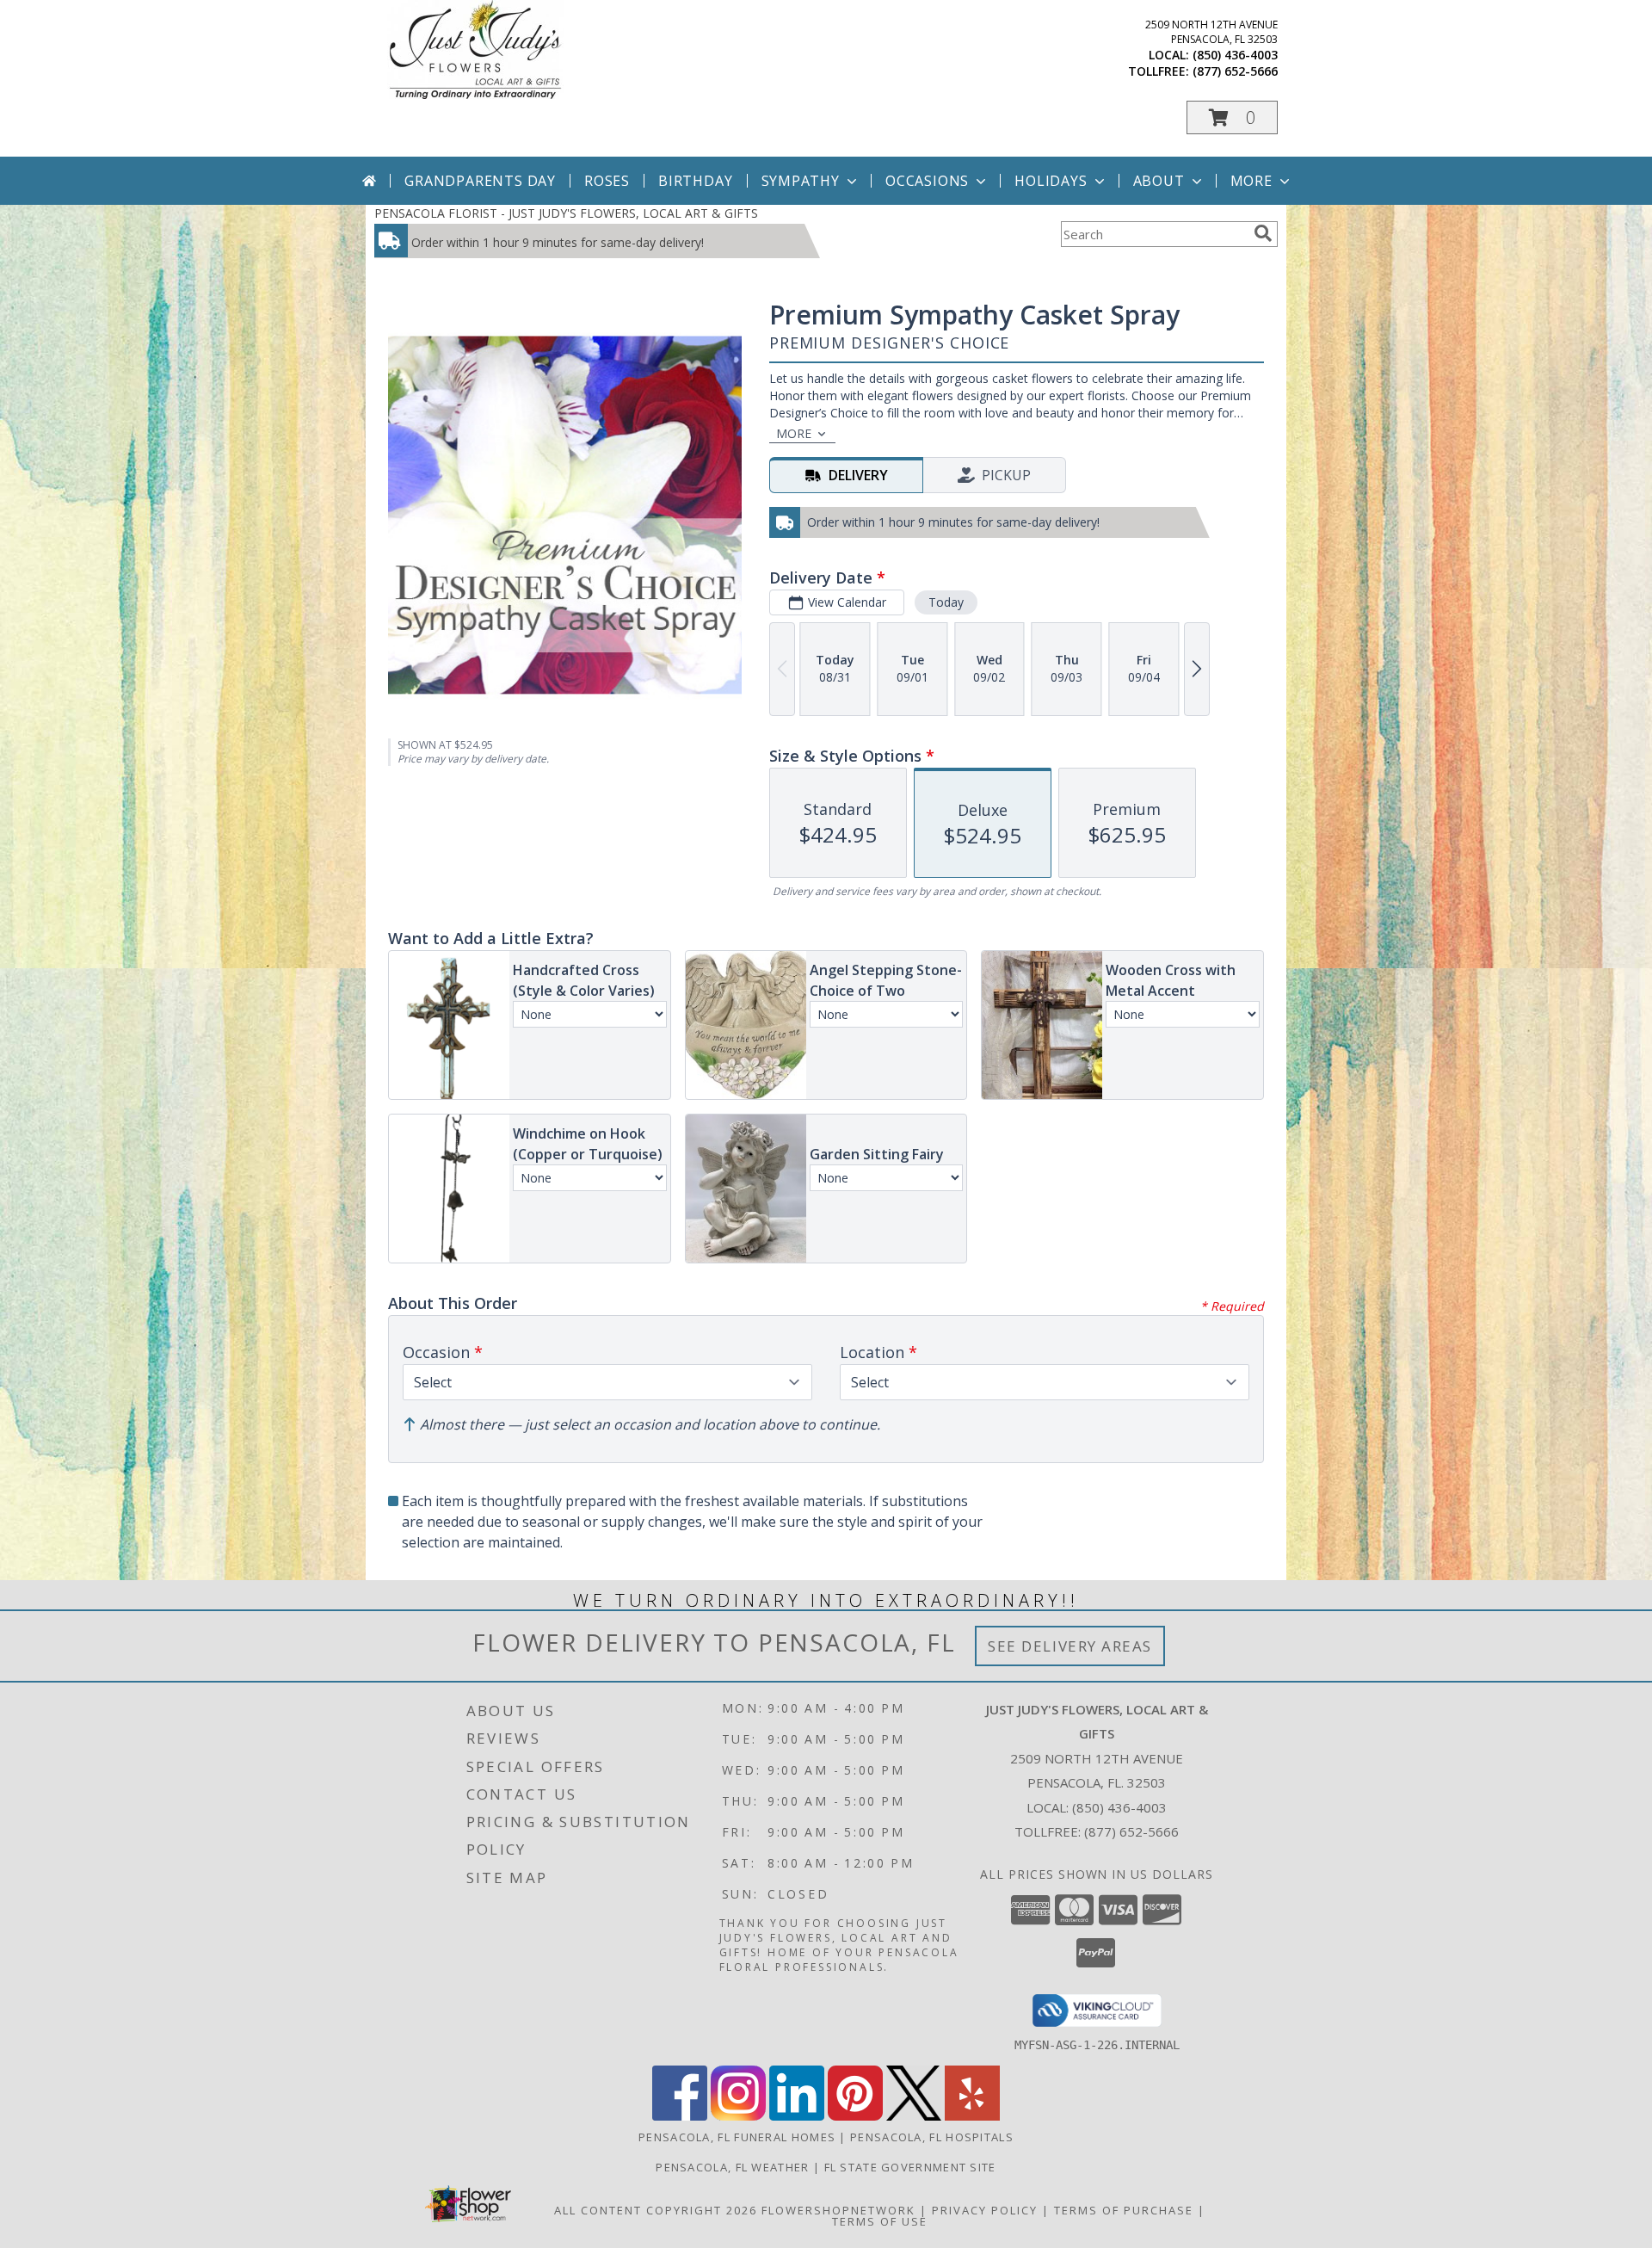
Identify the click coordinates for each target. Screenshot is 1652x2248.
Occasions (927, 181)
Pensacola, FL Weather (732, 2167)
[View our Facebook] (680, 2116)
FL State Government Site (910, 2167)
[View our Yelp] (972, 2116)
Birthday (695, 181)
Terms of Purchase (1124, 2210)
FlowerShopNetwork (838, 2210)
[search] (1263, 233)
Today (946, 602)
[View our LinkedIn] (797, 2116)
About (1159, 181)
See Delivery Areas (1070, 1646)
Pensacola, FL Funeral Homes (737, 2137)
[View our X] (914, 2116)
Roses (607, 181)
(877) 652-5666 (1235, 71)
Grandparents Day (480, 181)
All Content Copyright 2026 (656, 2210)
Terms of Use (880, 2221)
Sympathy (801, 181)
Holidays (1051, 181)
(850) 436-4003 (1235, 55)
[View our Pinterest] (855, 2116)
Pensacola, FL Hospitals (932, 2137)
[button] (1232, 117)
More (1251, 181)
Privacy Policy (985, 2210)
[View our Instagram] (738, 2116)
